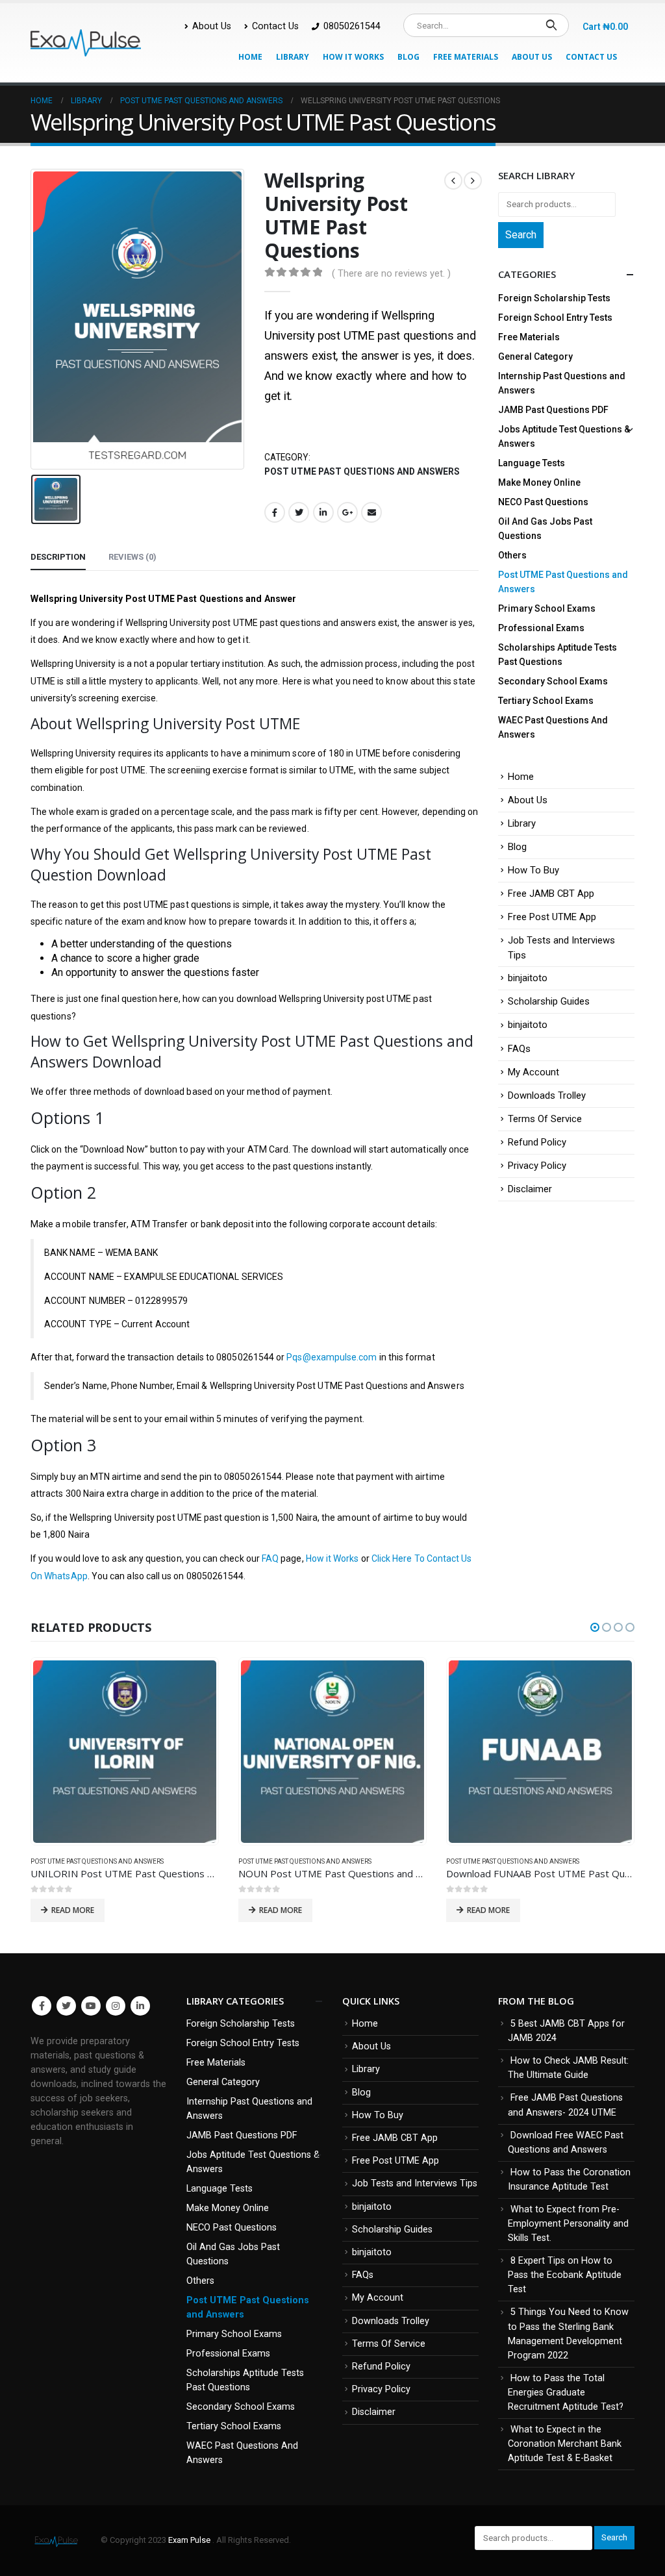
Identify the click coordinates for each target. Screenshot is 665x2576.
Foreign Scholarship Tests (554, 298)
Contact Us (275, 26)
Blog (408, 57)
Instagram (116, 2006)
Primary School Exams (547, 608)
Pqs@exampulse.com (332, 1357)
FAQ (270, 1558)
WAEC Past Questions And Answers (553, 727)
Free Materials (466, 57)
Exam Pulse (190, 2540)
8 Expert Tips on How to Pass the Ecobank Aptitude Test (565, 2275)
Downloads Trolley (547, 1095)
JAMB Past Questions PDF (553, 410)
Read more (73, 1910)
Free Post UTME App (552, 917)
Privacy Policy (537, 1166)
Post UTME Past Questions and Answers (362, 471)
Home (250, 57)
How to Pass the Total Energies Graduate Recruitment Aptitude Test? (566, 2393)
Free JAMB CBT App (551, 894)
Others (512, 555)
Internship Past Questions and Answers (562, 383)
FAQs (519, 1049)
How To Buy (533, 870)
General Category (535, 356)
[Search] (551, 25)
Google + (347, 512)
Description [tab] (58, 557)
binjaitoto (528, 978)
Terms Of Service (545, 1119)
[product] (124, 1752)
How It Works (353, 57)
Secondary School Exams (553, 681)
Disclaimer (530, 1189)
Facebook (275, 512)
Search (521, 235)
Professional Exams (541, 628)
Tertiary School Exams (546, 701)
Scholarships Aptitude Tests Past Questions (558, 655)
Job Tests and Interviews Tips (415, 2183)
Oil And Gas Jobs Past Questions (545, 529)
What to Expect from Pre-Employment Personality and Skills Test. (568, 2224)
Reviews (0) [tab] (132, 557)
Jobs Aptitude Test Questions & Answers (564, 436)
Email (371, 512)
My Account (533, 1072)
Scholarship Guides (549, 1001)
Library (293, 57)
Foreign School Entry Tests (555, 318)
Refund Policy (537, 1142)
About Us (212, 26)
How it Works (332, 1558)
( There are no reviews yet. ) (391, 273)
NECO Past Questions (543, 502)
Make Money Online (539, 482)
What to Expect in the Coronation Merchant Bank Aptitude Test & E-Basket (565, 2444)
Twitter (299, 512)
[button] (595, 1627)
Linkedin (140, 2006)
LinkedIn (323, 512)
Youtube (91, 2006)
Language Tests (532, 463)
